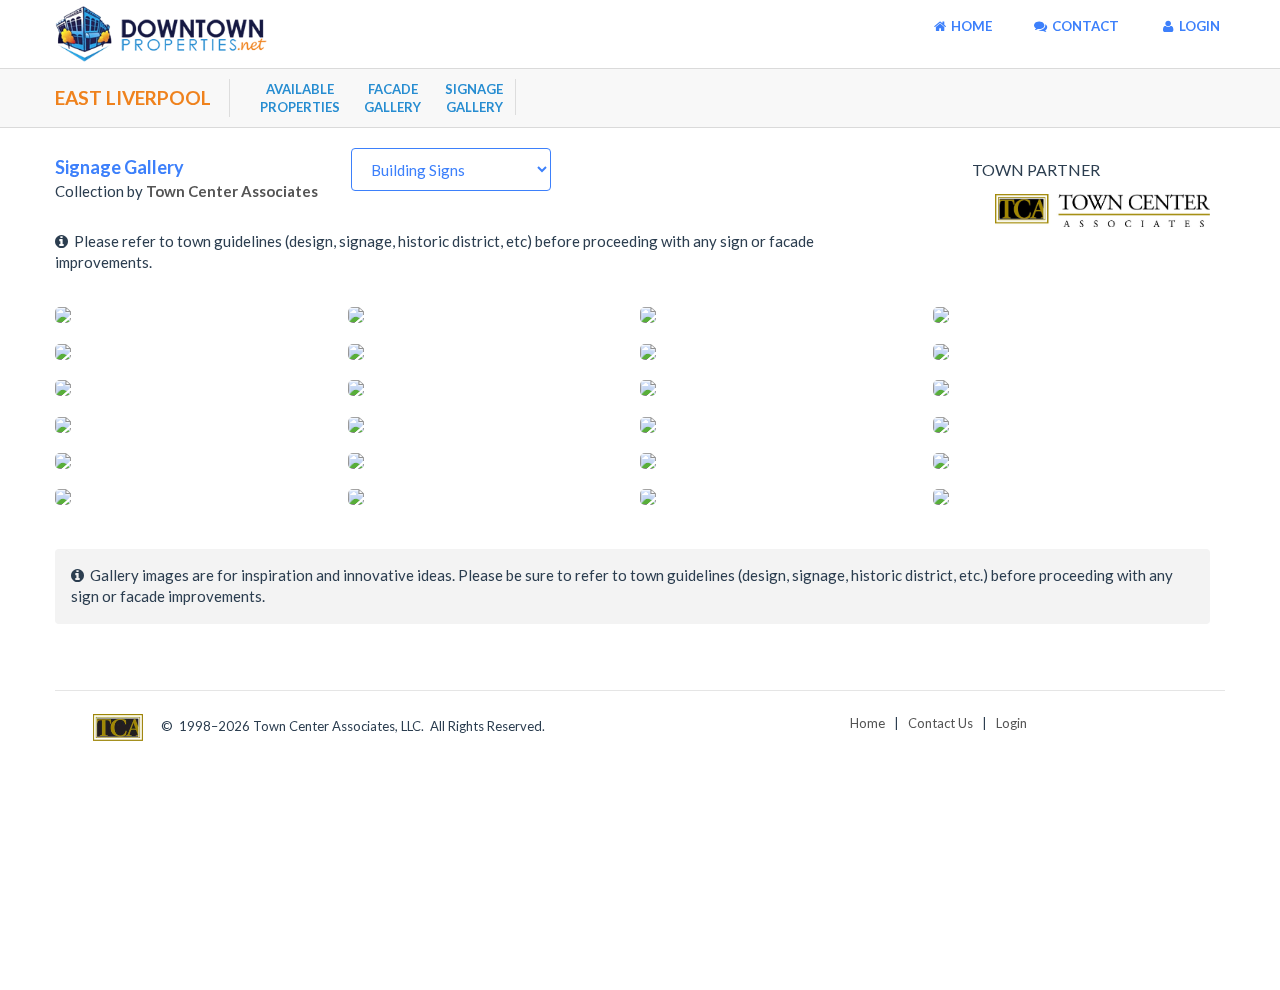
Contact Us (940, 723)
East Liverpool (133, 97)
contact (1084, 26)
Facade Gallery (392, 98)
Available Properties (300, 98)
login (1198, 26)
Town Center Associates (232, 191)
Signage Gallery (474, 98)
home (970, 26)
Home (867, 723)
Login (1011, 723)
